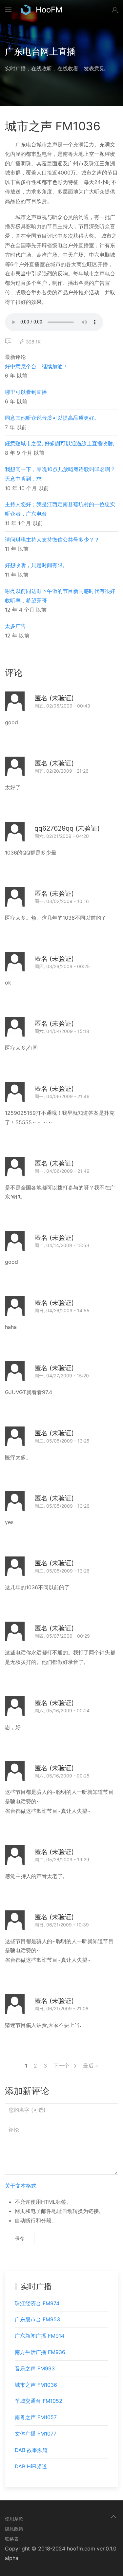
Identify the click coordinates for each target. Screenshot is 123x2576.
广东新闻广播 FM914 (40, 2336)
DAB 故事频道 (31, 2450)
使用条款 (14, 2519)
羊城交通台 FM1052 (39, 2401)
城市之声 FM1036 (36, 2385)
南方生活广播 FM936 (40, 2352)
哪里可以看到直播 (26, 392)
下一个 (62, 2066)
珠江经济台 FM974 (37, 2303)
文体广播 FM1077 (36, 2434)
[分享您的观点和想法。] (8, 341)
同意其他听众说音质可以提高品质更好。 (52, 418)
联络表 (12, 2539)
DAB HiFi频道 (31, 2466)
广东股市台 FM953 (37, 2319)
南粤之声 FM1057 (36, 2417)
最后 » (91, 2066)
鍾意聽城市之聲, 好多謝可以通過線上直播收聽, (60, 443)
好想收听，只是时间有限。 (36, 565)
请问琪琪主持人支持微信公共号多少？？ (52, 540)
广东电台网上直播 (40, 52)
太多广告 (15, 626)
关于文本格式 (21, 2186)
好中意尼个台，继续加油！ (36, 366)
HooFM (49, 10)
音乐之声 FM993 (35, 2368)
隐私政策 (14, 2529)
